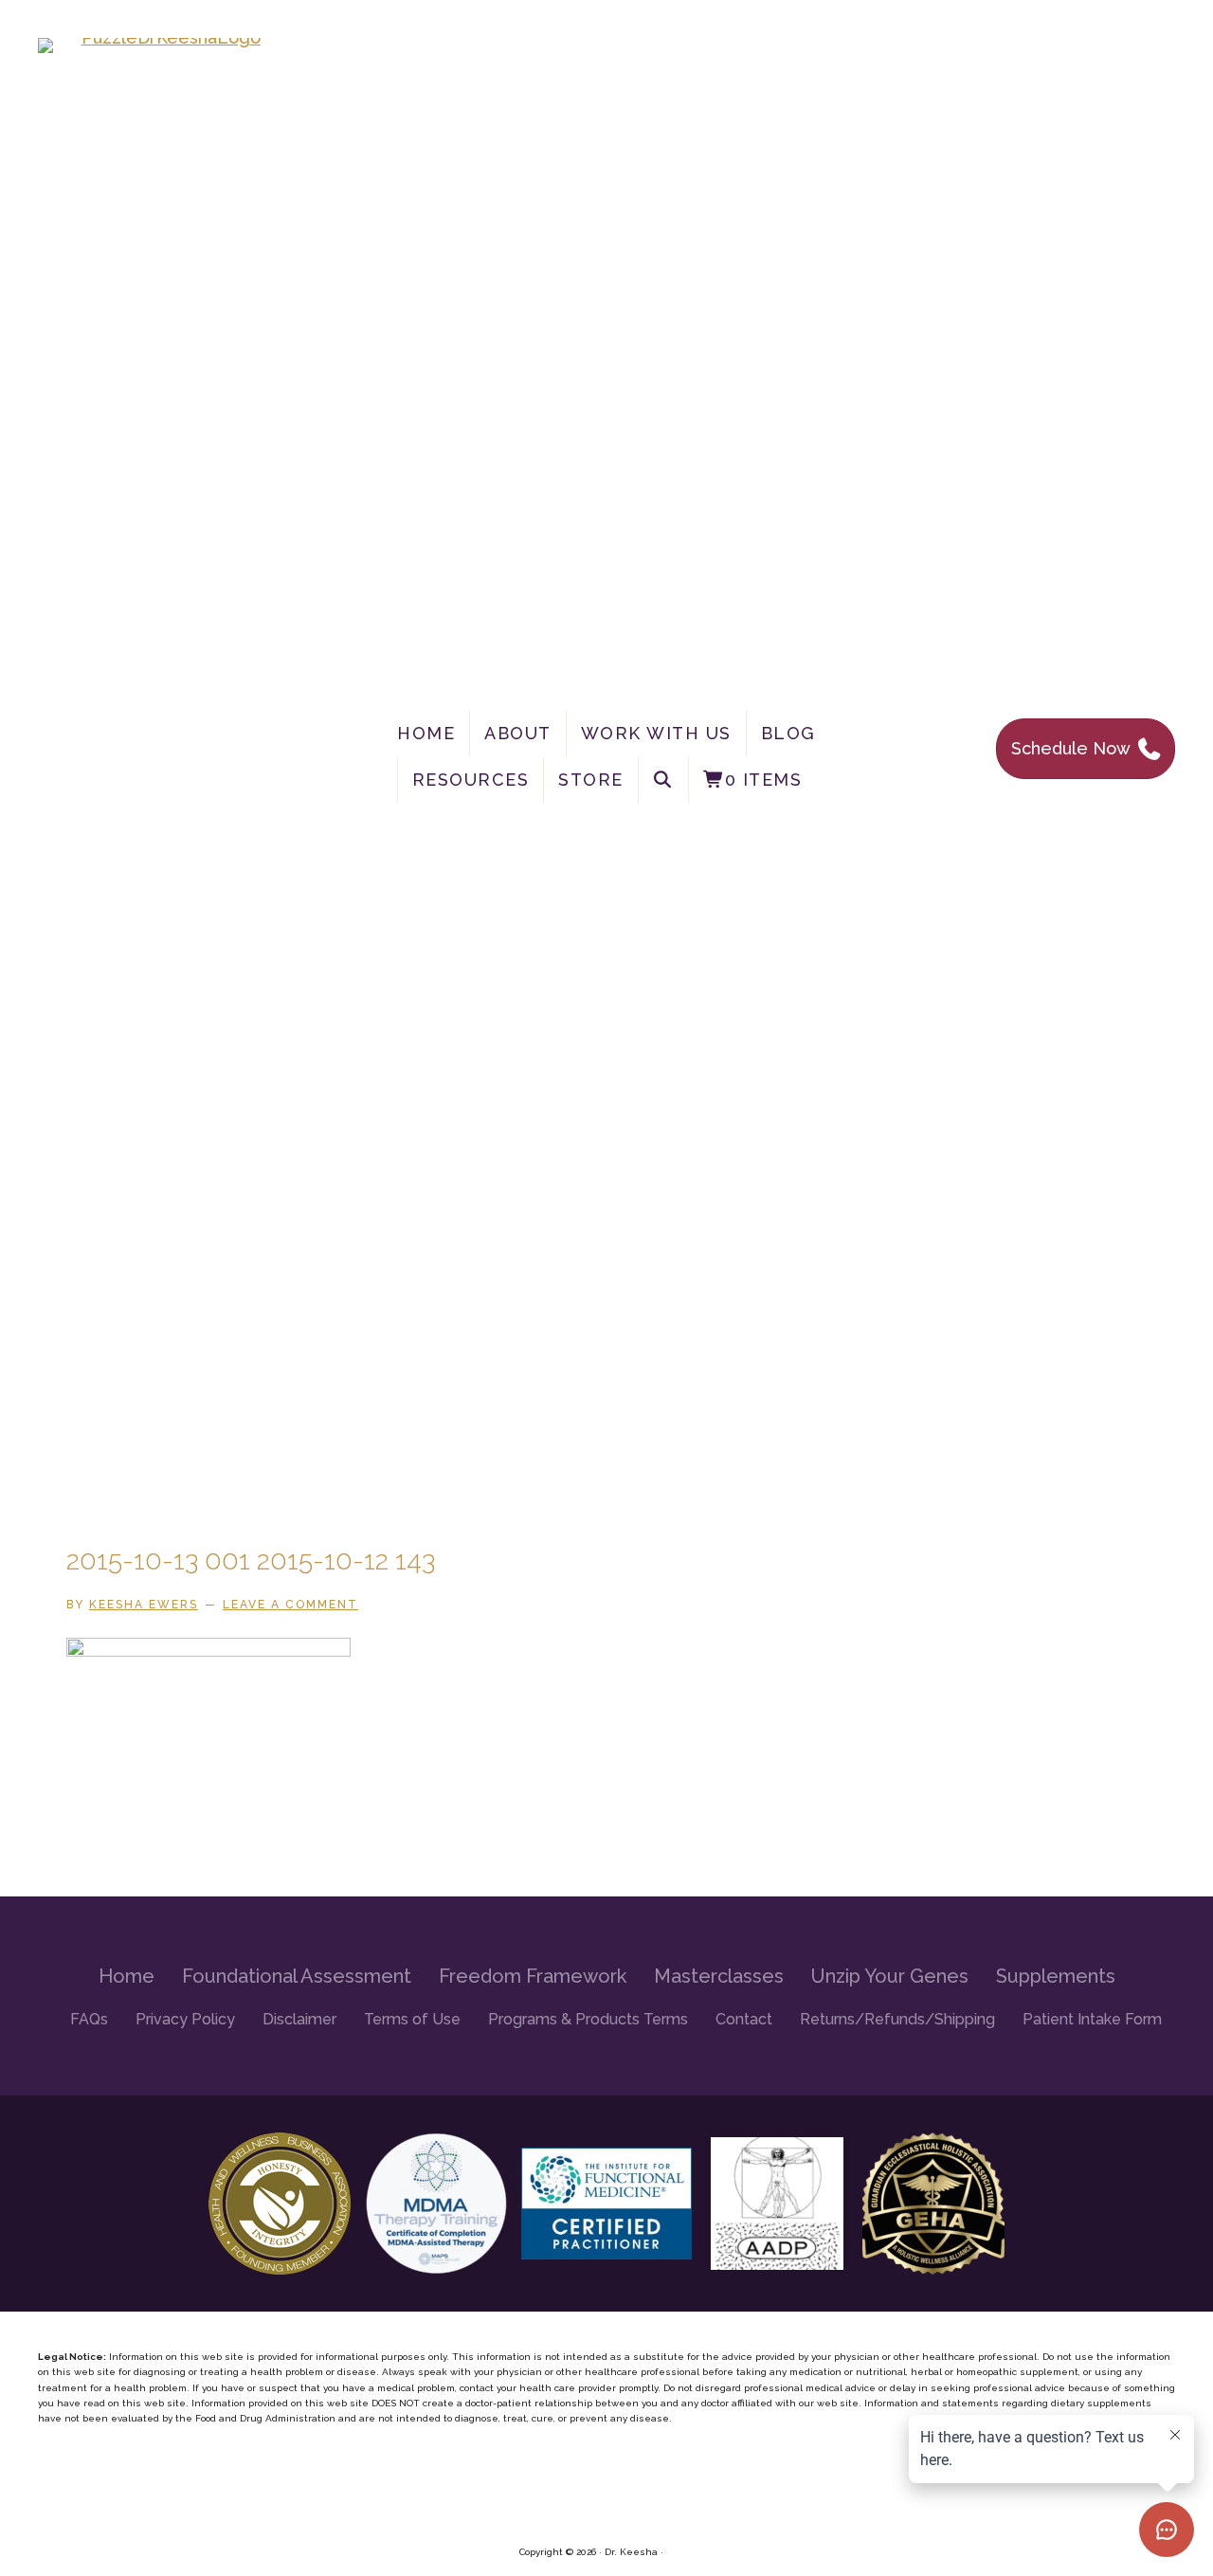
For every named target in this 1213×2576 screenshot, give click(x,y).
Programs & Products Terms (588, 2019)
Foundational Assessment (297, 1976)
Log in (680, 2552)
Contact (744, 2019)
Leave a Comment (290, 1605)
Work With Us (656, 733)
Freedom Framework (533, 1976)
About (518, 733)
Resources (471, 780)
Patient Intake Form (1092, 2019)
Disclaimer (299, 2019)
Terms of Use (412, 2019)
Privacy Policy (185, 2019)
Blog (788, 733)
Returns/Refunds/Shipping (897, 2019)
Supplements (1056, 1976)
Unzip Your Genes (890, 1976)
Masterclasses (719, 1976)
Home (426, 733)
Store (591, 780)
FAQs (89, 2019)
